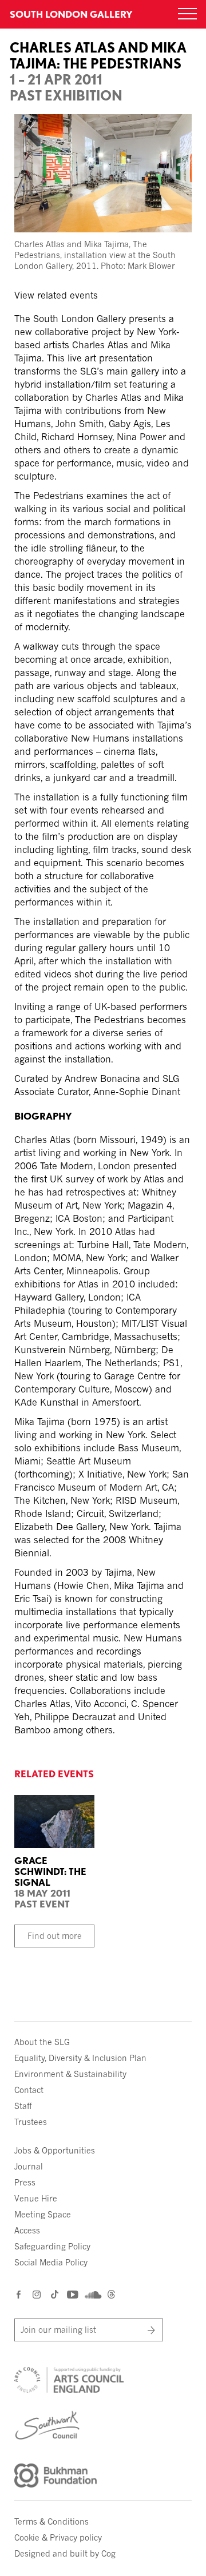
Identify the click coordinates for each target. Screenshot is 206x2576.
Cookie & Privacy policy (58, 2537)
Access (27, 2230)
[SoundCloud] (92, 2295)
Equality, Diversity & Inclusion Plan (80, 2058)
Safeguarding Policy (52, 2246)
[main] (103, 872)
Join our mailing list (58, 2330)
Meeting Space (43, 2214)
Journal (29, 2166)
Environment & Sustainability (70, 2074)
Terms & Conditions (51, 2521)
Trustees (31, 2122)
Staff (23, 2106)
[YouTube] (72, 2294)
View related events (56, 295)
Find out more (55, 1936)
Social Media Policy (51, 2262)
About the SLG (42, 2042)
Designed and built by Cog (65, 2553)
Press (25, 2182)
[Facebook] (19, 2294)
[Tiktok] (55, 2295)
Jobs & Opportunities (55, 2150)
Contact (29, 2090)
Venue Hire (36, 2198)
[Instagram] (37, 2294)
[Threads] (111, 2295)
